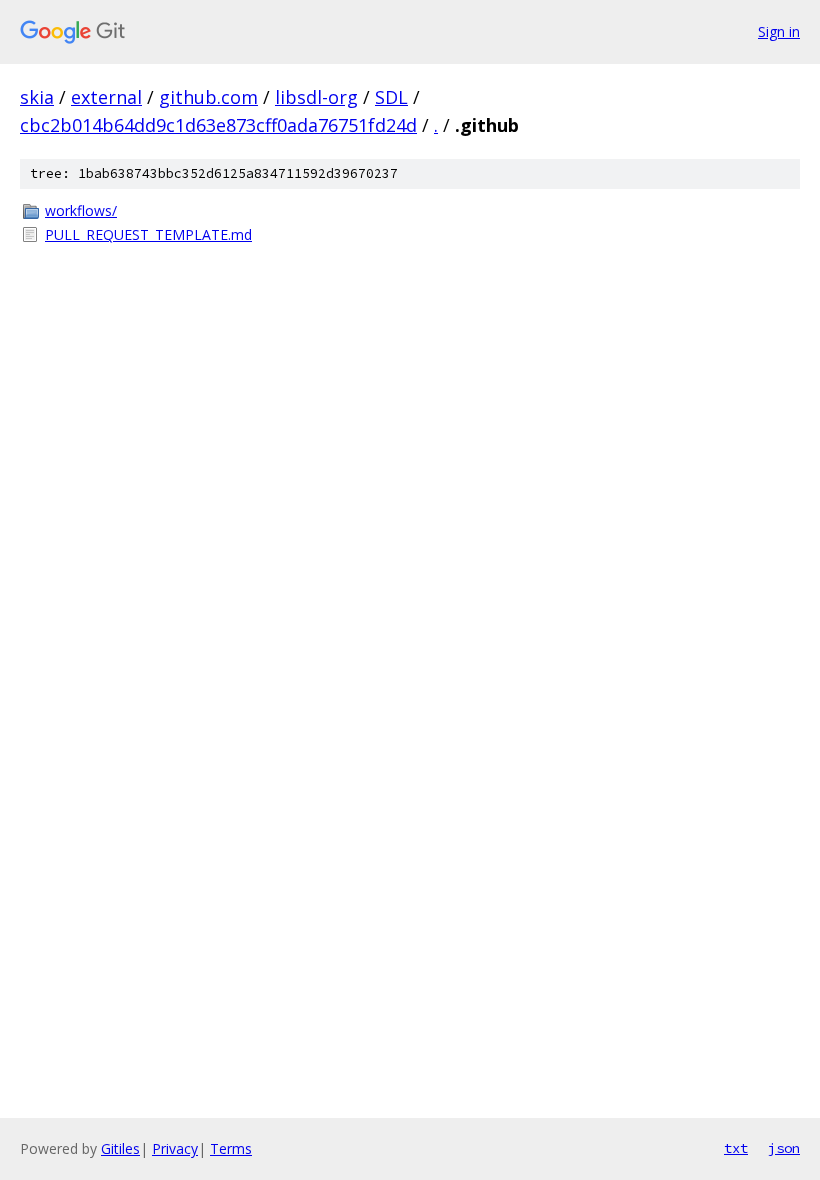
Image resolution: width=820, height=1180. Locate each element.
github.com (208, 97)
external (106, 97)
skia (37, 97)
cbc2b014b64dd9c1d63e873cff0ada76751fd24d (218, 125)
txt (736, 1148)
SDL (391, 97)
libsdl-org (316, 97)
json (784, 1148)
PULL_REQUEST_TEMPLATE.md (148, 234)
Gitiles (120, 1148)
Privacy (175, 1148)
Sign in (779, 31)
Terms (231, 1148)
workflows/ (81, 210)
